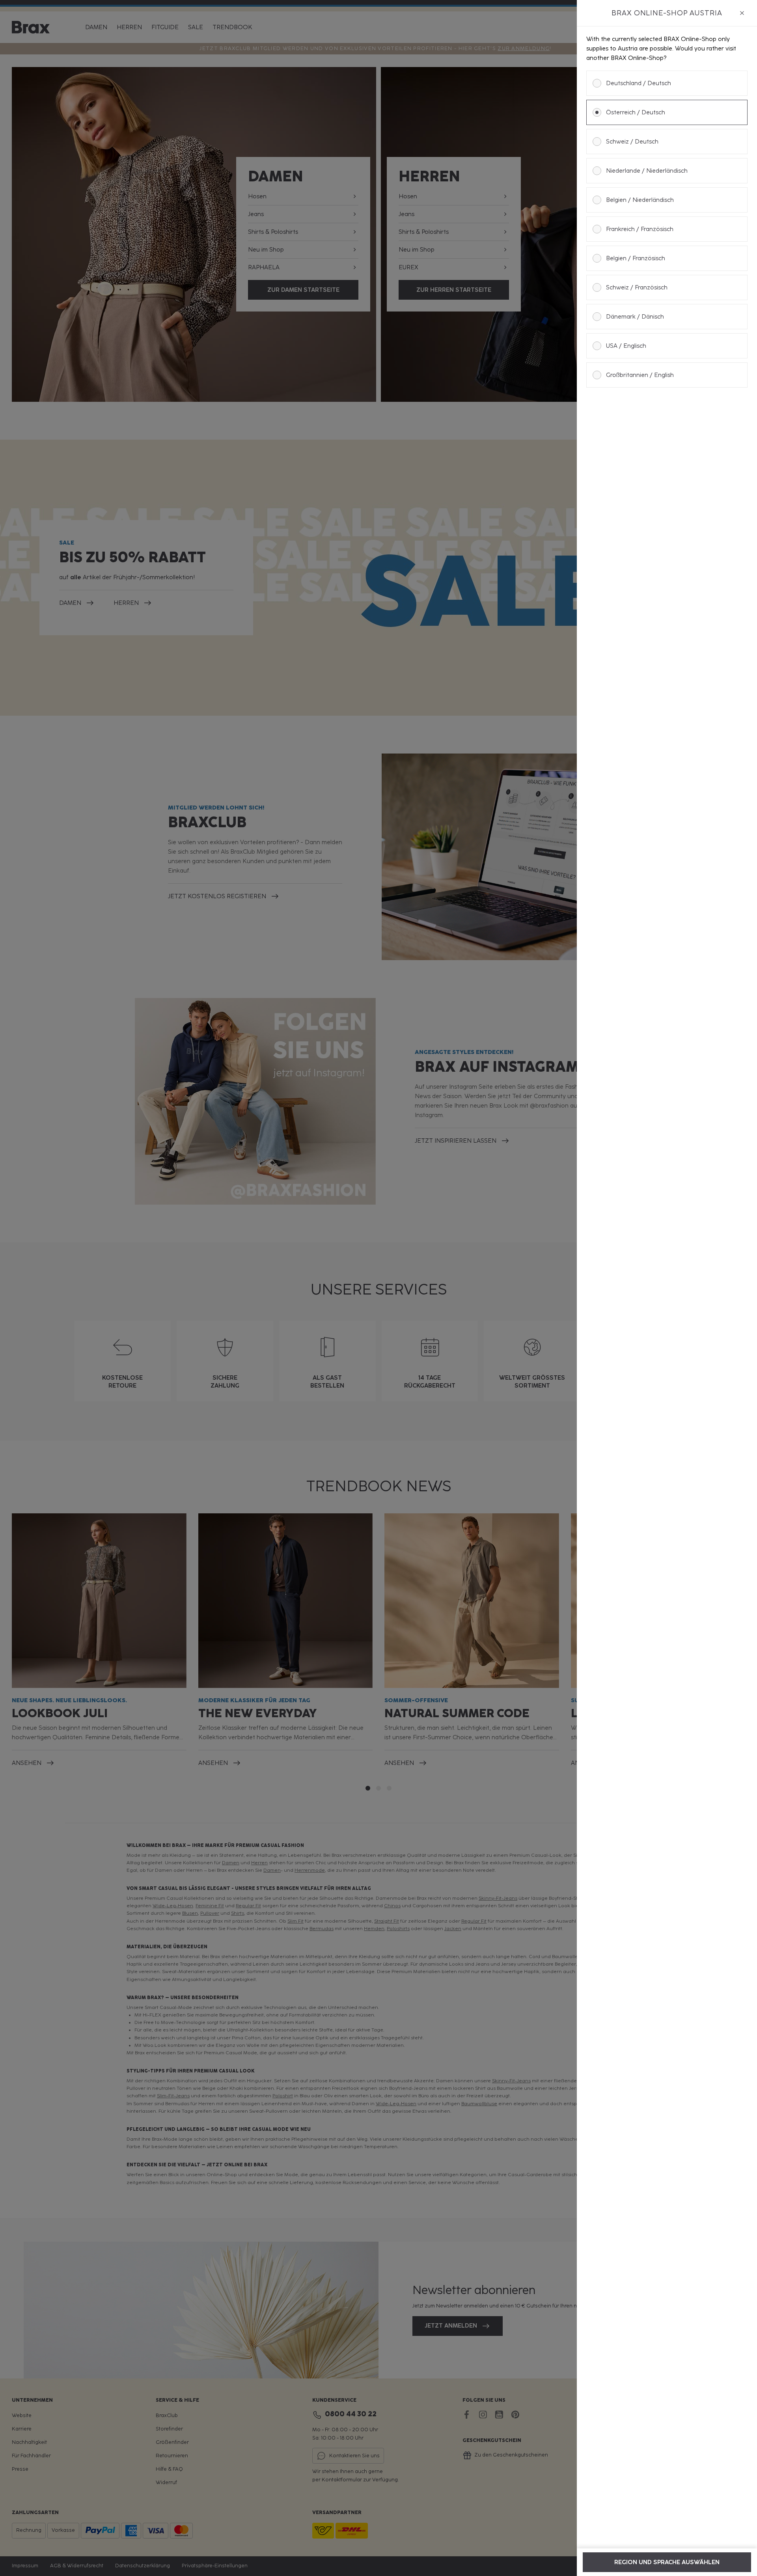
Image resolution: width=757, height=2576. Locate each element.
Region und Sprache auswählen (667, 2562)
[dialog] (667, 1288)
